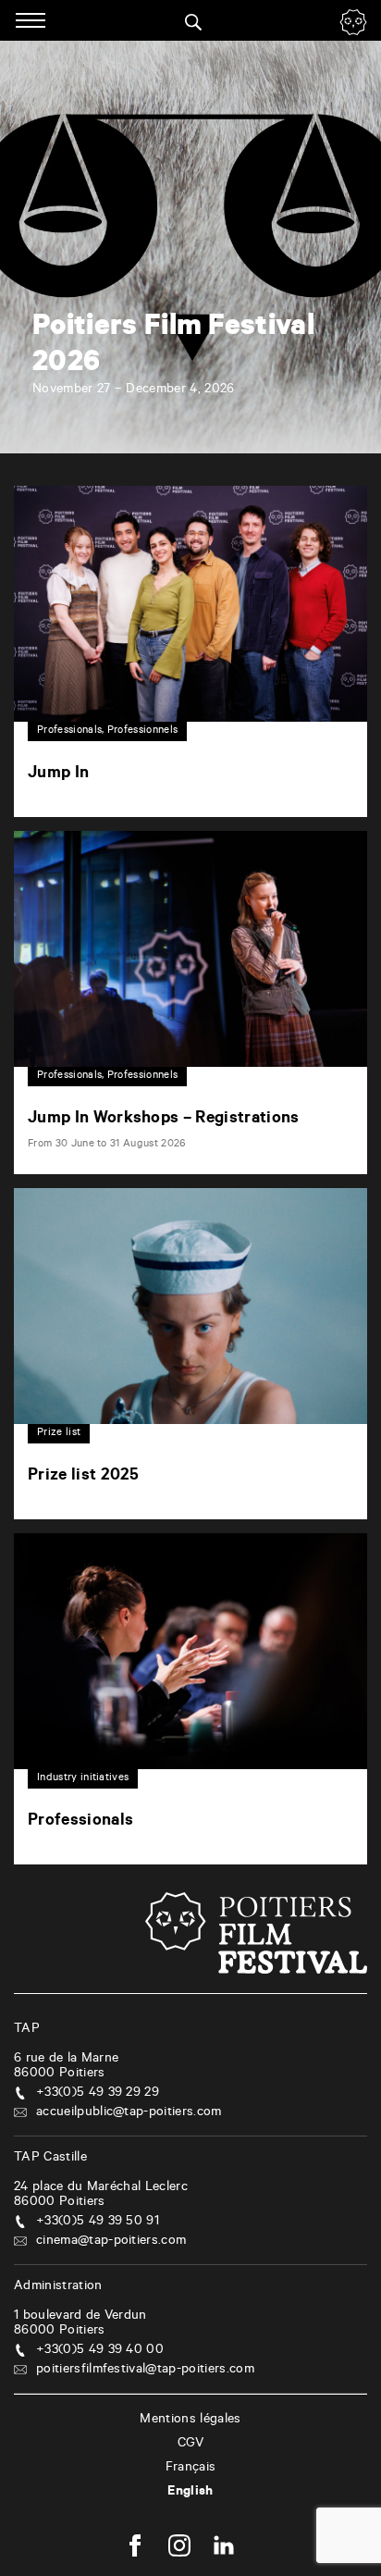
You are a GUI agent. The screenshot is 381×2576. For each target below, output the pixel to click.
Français (191, 2469)
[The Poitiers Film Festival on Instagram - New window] (179, 2548)
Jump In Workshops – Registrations (164, 1120)
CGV (191, 2445)
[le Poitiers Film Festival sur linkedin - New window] (224, 2548)
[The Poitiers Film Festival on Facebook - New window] (135, 2548)
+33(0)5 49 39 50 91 (98, 2223)
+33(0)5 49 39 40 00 (100, 2351)
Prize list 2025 (84, 1477)
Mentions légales (190, 2421)
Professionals (80, 1822)
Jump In (58, 774)
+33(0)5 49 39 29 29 (98, 2094)
